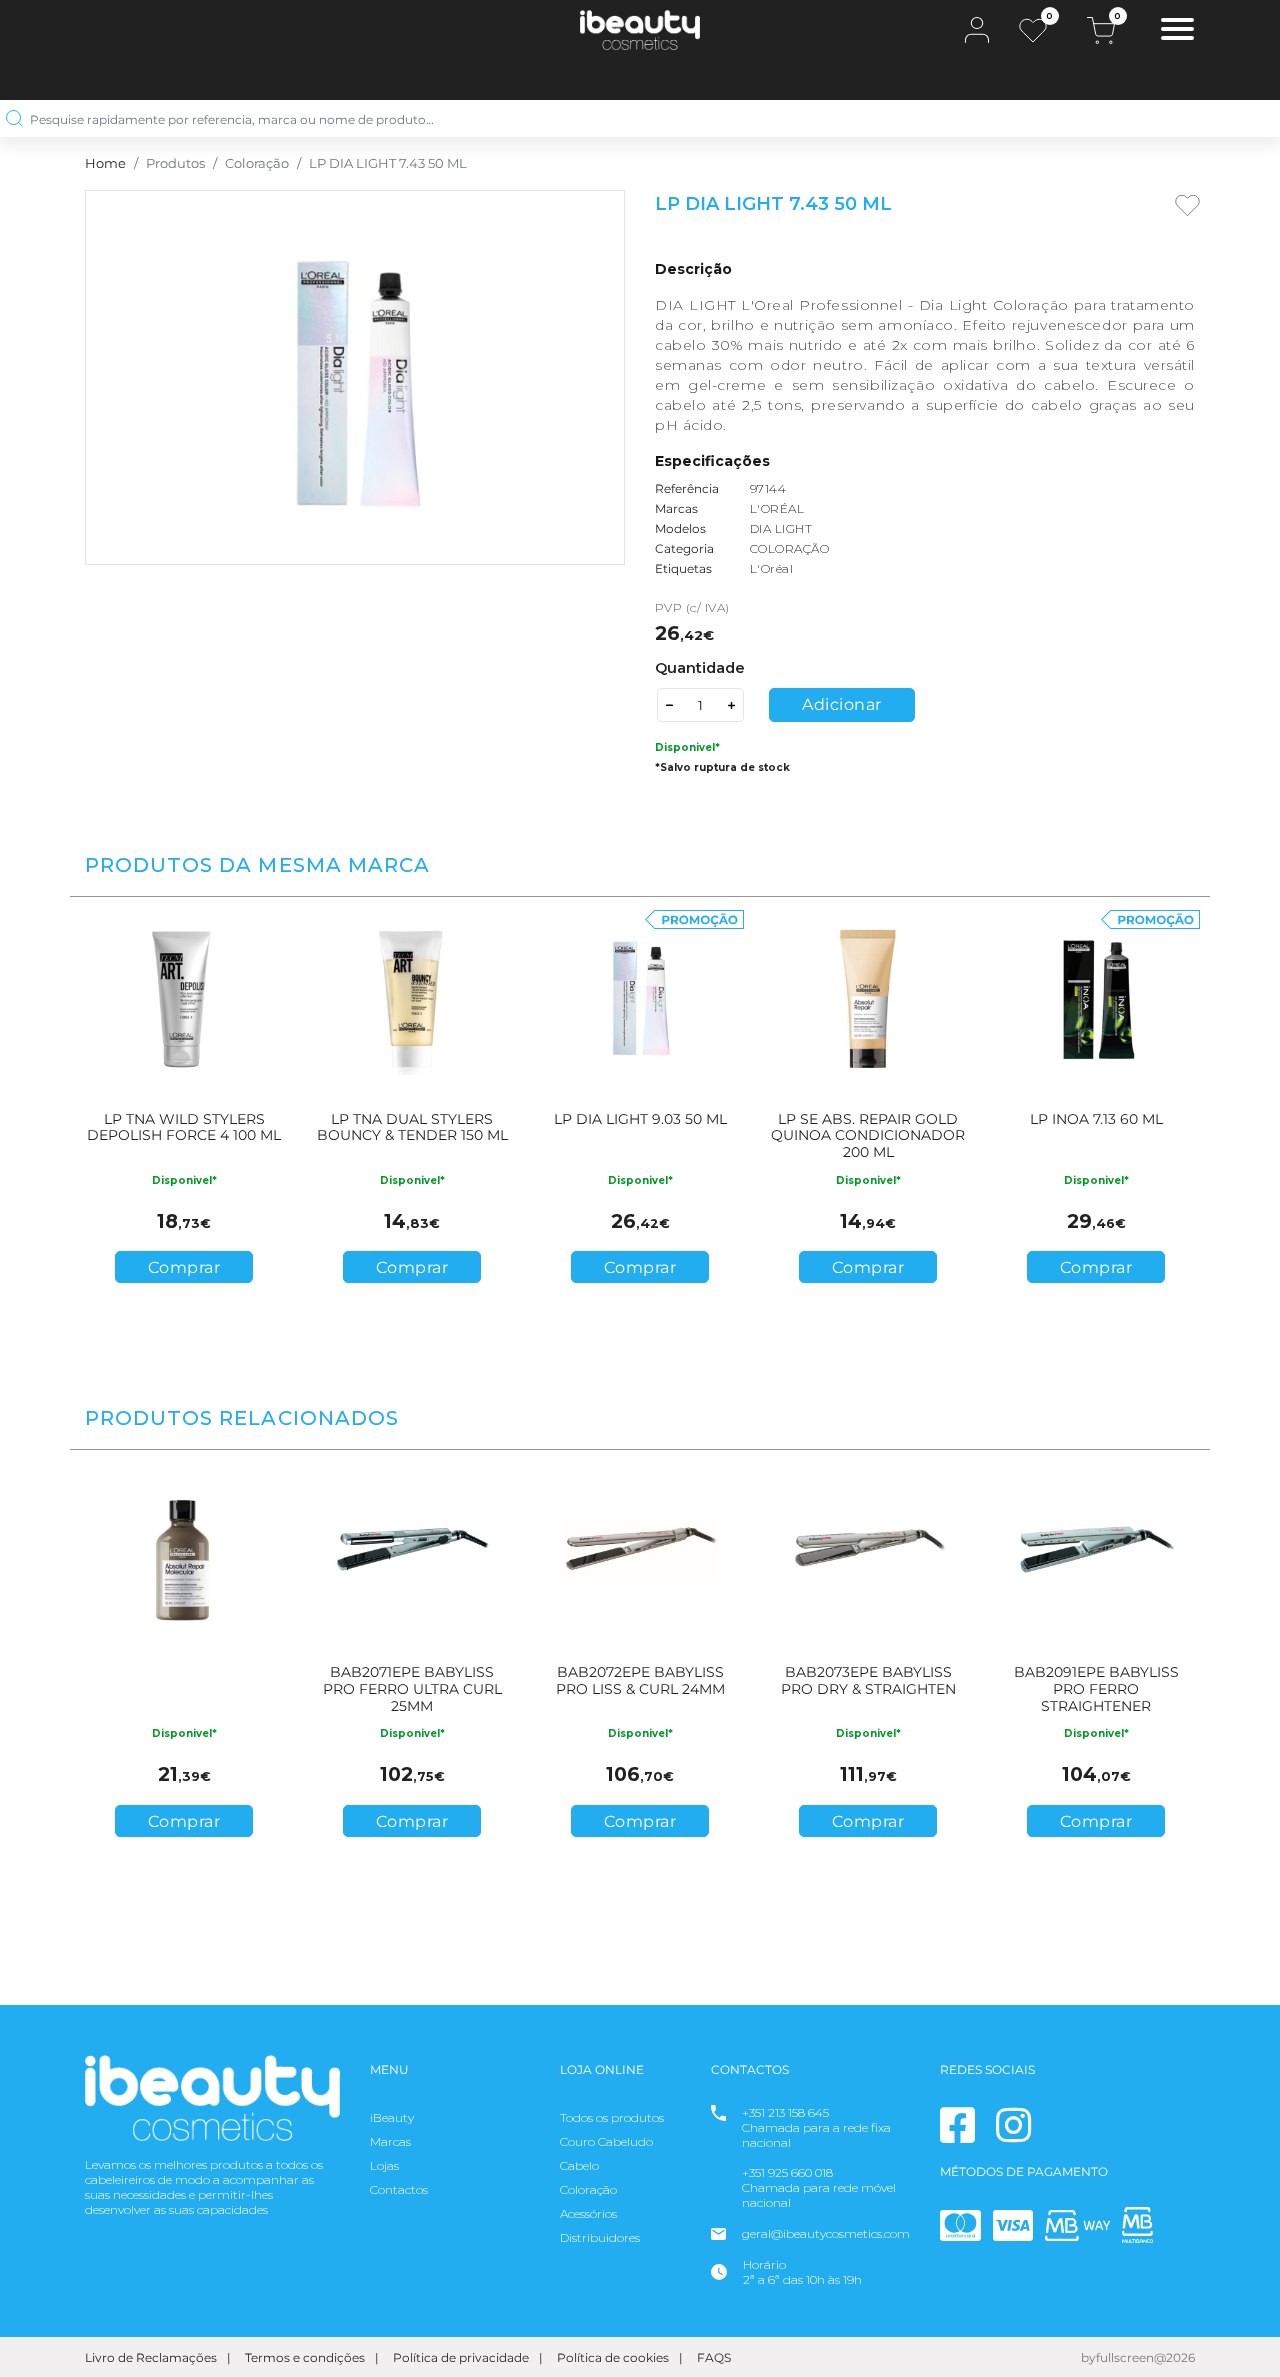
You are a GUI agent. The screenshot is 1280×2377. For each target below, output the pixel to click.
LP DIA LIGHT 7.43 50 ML (388, 163)
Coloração (257, 163)
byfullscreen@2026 (1138, 2357)
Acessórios (588, 2213)
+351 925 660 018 (787, 2172)
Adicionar (842, 704)
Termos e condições (305, 2357)
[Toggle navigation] (1177, 31)
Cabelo (579, 2165)
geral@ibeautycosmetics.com (826, 2233)
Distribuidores (600, 2237)
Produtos (175, 163)
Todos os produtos (612, 2117)
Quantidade (700, 668)
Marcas (390, 2141)
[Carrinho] (1101, 30)
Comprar (184, 1267)
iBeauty (392, 2117)
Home (105, 163)
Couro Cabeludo (606, 2141)
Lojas (384, 2165)
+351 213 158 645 (785, 2112)
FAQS (714, 2357)
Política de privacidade (461, 2357)
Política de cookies (613, 2357)
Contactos (399, 2189)
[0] (1033, 30)
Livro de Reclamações (151, 2357)
